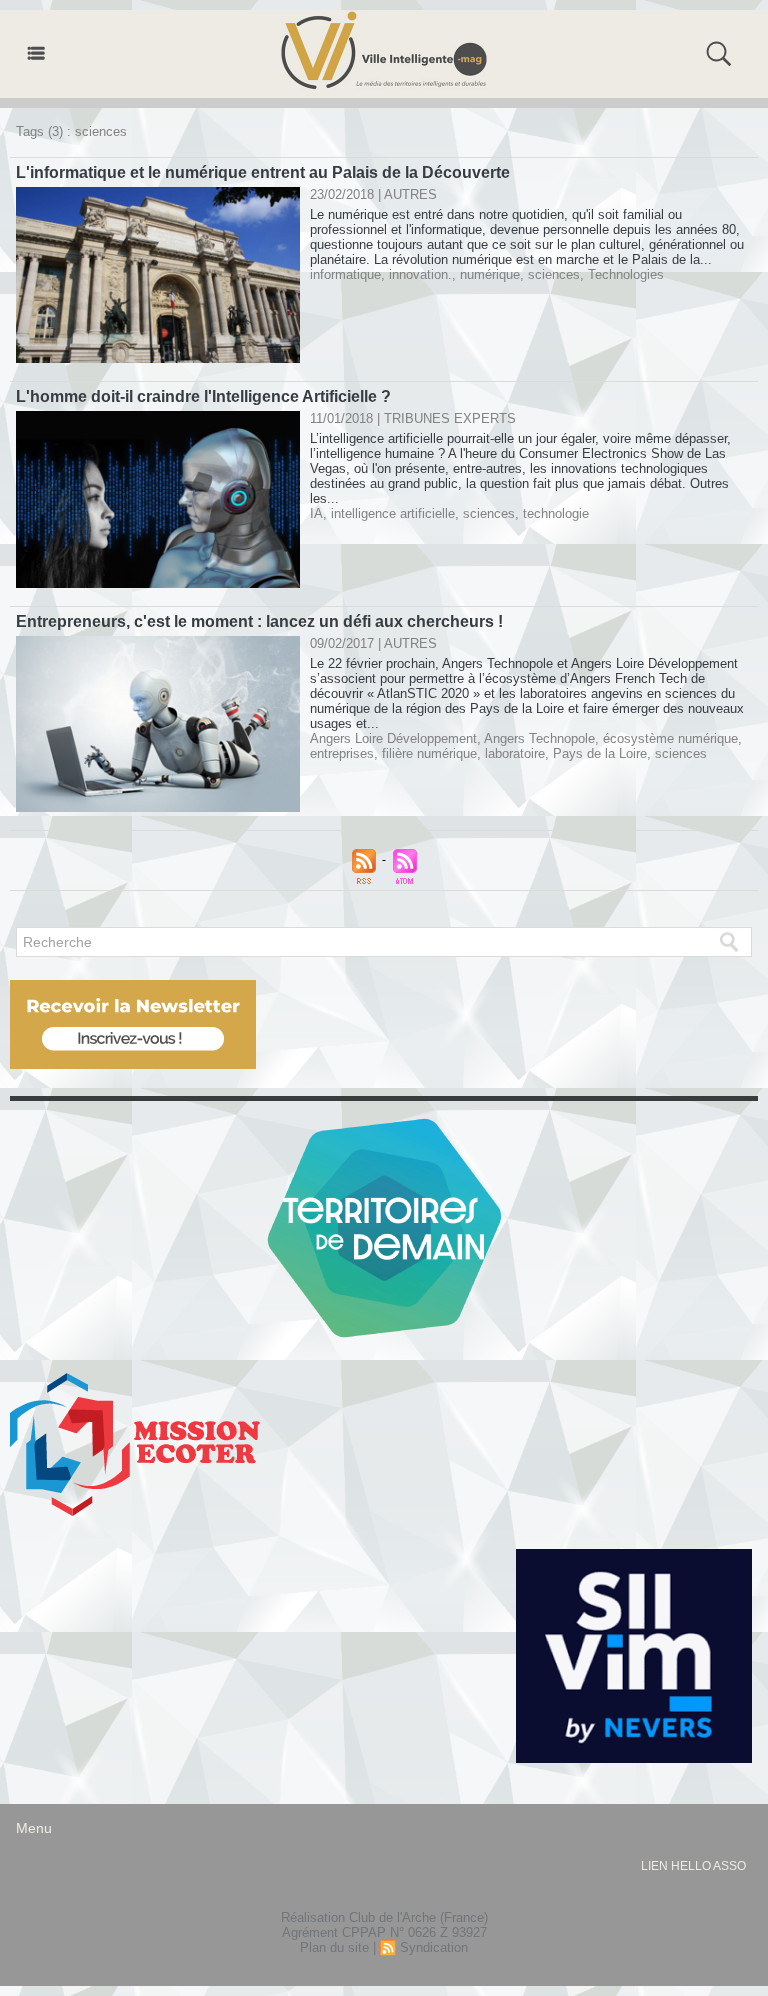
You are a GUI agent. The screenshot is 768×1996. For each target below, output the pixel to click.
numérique (490, 274)
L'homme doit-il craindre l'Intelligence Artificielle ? (203, 396)
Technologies (626, 274)
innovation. (420, 274)
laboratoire (515, 753)
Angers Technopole (539, 738)
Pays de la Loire (600, 753)
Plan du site (334, 1947)
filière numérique (429, 753)
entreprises (342, 753)
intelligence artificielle (393, 513)
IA (316, 513)
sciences (554, 274)
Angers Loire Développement (393, 738)
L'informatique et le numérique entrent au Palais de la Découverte (263, 172)
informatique (345, 274)
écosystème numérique (670, 738)
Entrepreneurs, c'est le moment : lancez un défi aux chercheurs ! (259, 621)
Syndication (434, 1947)
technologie (556, 513)
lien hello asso (693, 1866)
